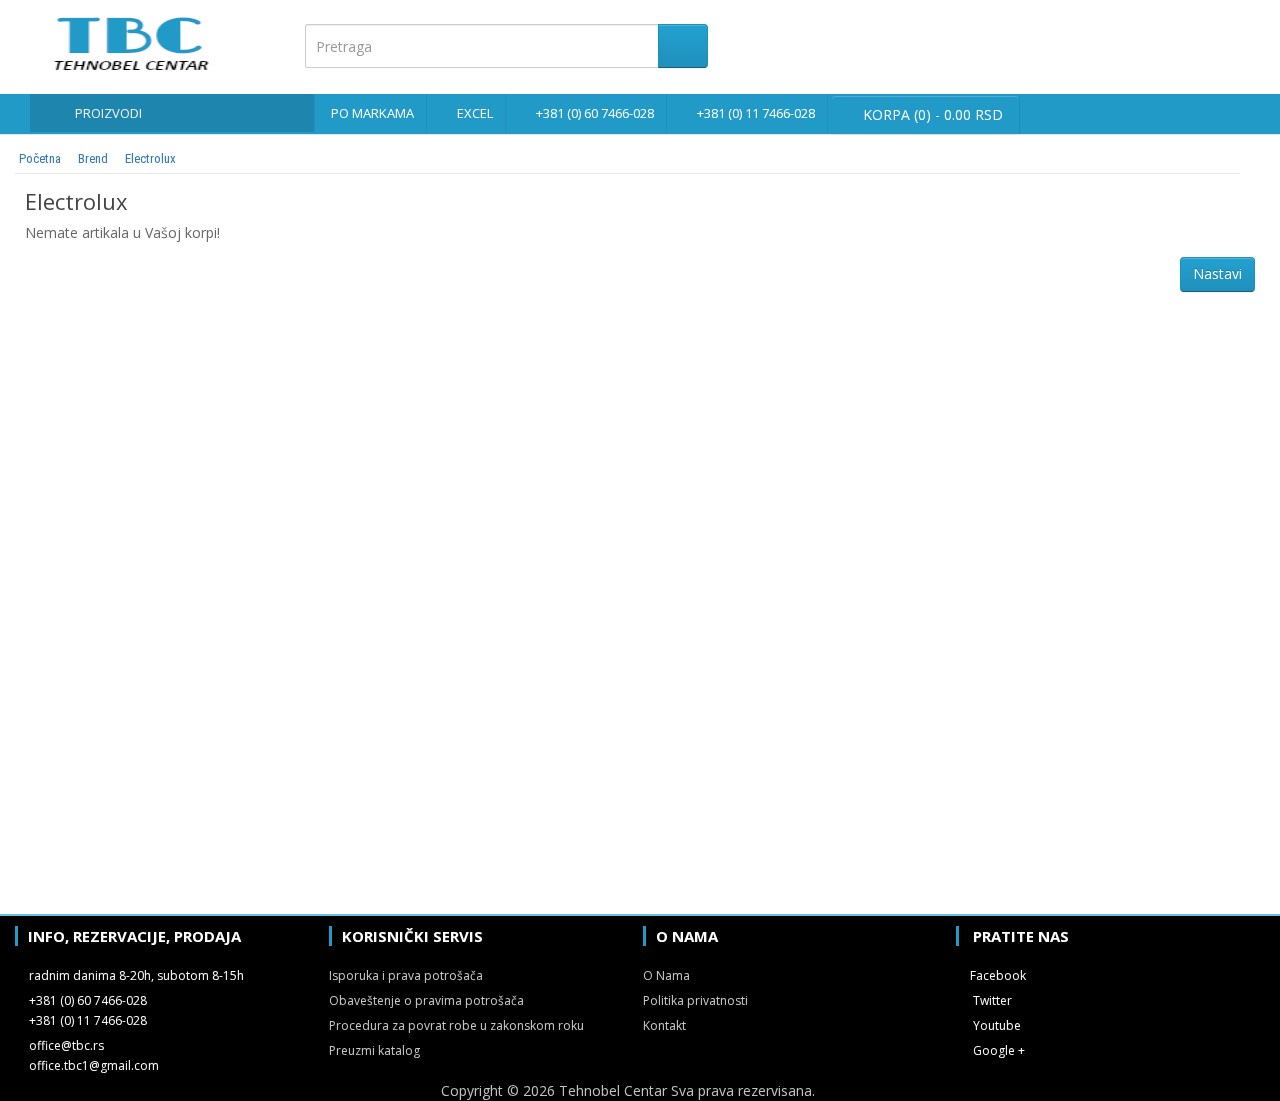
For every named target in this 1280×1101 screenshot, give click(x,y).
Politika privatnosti (695, 1000)
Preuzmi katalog (374, 1050)
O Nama (666, 975)
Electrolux (150, 158)
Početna (40, 158)
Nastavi (1217, 273)
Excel (475, 113)
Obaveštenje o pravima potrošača (426, 1000)
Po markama (372, 113)
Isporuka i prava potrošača (406, 975)
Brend (93, 158)
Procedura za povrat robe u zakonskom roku (456, 1025)
